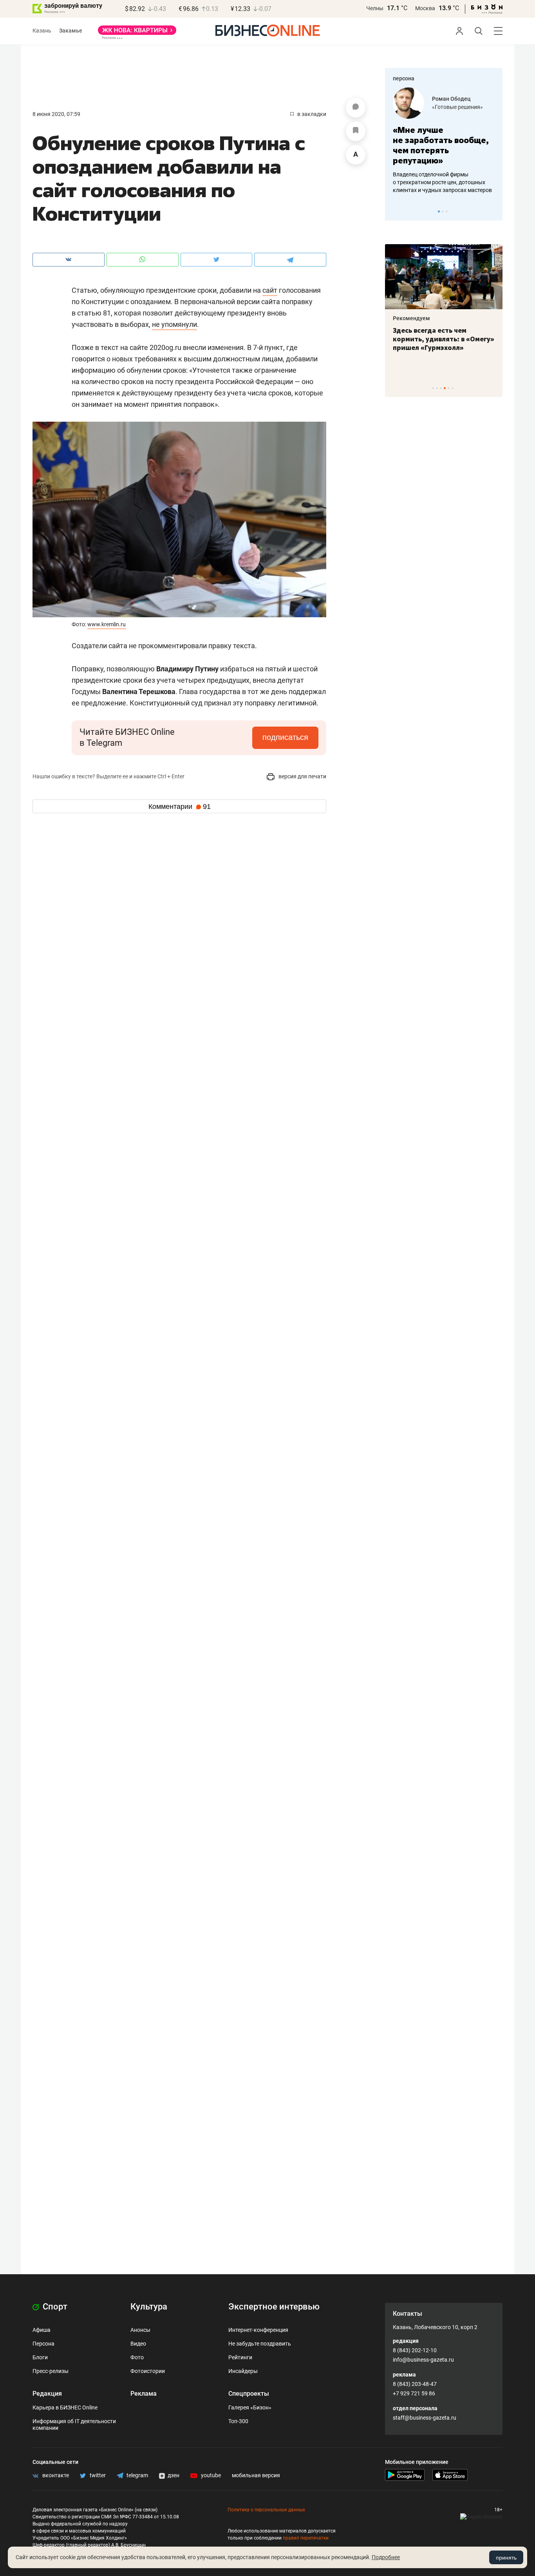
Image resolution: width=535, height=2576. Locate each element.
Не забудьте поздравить (260, 2344)
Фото (137, 2357)
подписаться (285, 737)
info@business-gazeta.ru (423, 2360)
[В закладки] (356, 131)
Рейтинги (240, 2357)
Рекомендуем (411, 318)
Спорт (54, 2307)
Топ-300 (238, 2421)
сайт (270, 290)
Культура (149, 2307)
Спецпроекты (249, 2394)
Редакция (47, 2394)
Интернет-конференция (258, 2330)
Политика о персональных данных (266, 2510)
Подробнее (386, 2557)
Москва (425, 8)
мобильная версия (256, 2475)
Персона (43, 2344)
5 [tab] (449, 388)
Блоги (40, 2357)
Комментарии (180, 807)
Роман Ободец (451, 99)
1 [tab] (439, 211)
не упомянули (174, 324)
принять (506, 2558)
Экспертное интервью (274, 2307)
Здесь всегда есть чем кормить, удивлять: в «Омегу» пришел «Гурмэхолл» (444, 339)
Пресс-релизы (51, 2371)
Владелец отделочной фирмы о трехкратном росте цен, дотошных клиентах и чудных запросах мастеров (442, 182)
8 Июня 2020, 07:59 (56, 114)
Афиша (42, 2330)
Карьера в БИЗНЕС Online (65, 2407)
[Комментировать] (356, 108)
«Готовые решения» (457, 107)
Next (494, 211)
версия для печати (302, 776)
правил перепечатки (306, 2538)
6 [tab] (453, 388)
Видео (138, 2344)
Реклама (144, 2394)
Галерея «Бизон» (250, 2407)
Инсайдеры (243, 2371)
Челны (375, 8)
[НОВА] (137, 33)
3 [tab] (447, 211)
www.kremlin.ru (107, 624)
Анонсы (140, 2330)
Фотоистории (148, 2371)
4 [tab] (445, 388)
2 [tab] (443, 211)
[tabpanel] (444, 141)
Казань (42, 31)
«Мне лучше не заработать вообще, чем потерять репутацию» (441, 145)
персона (404, 78)
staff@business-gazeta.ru (425, 2418)
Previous (396, 211)
